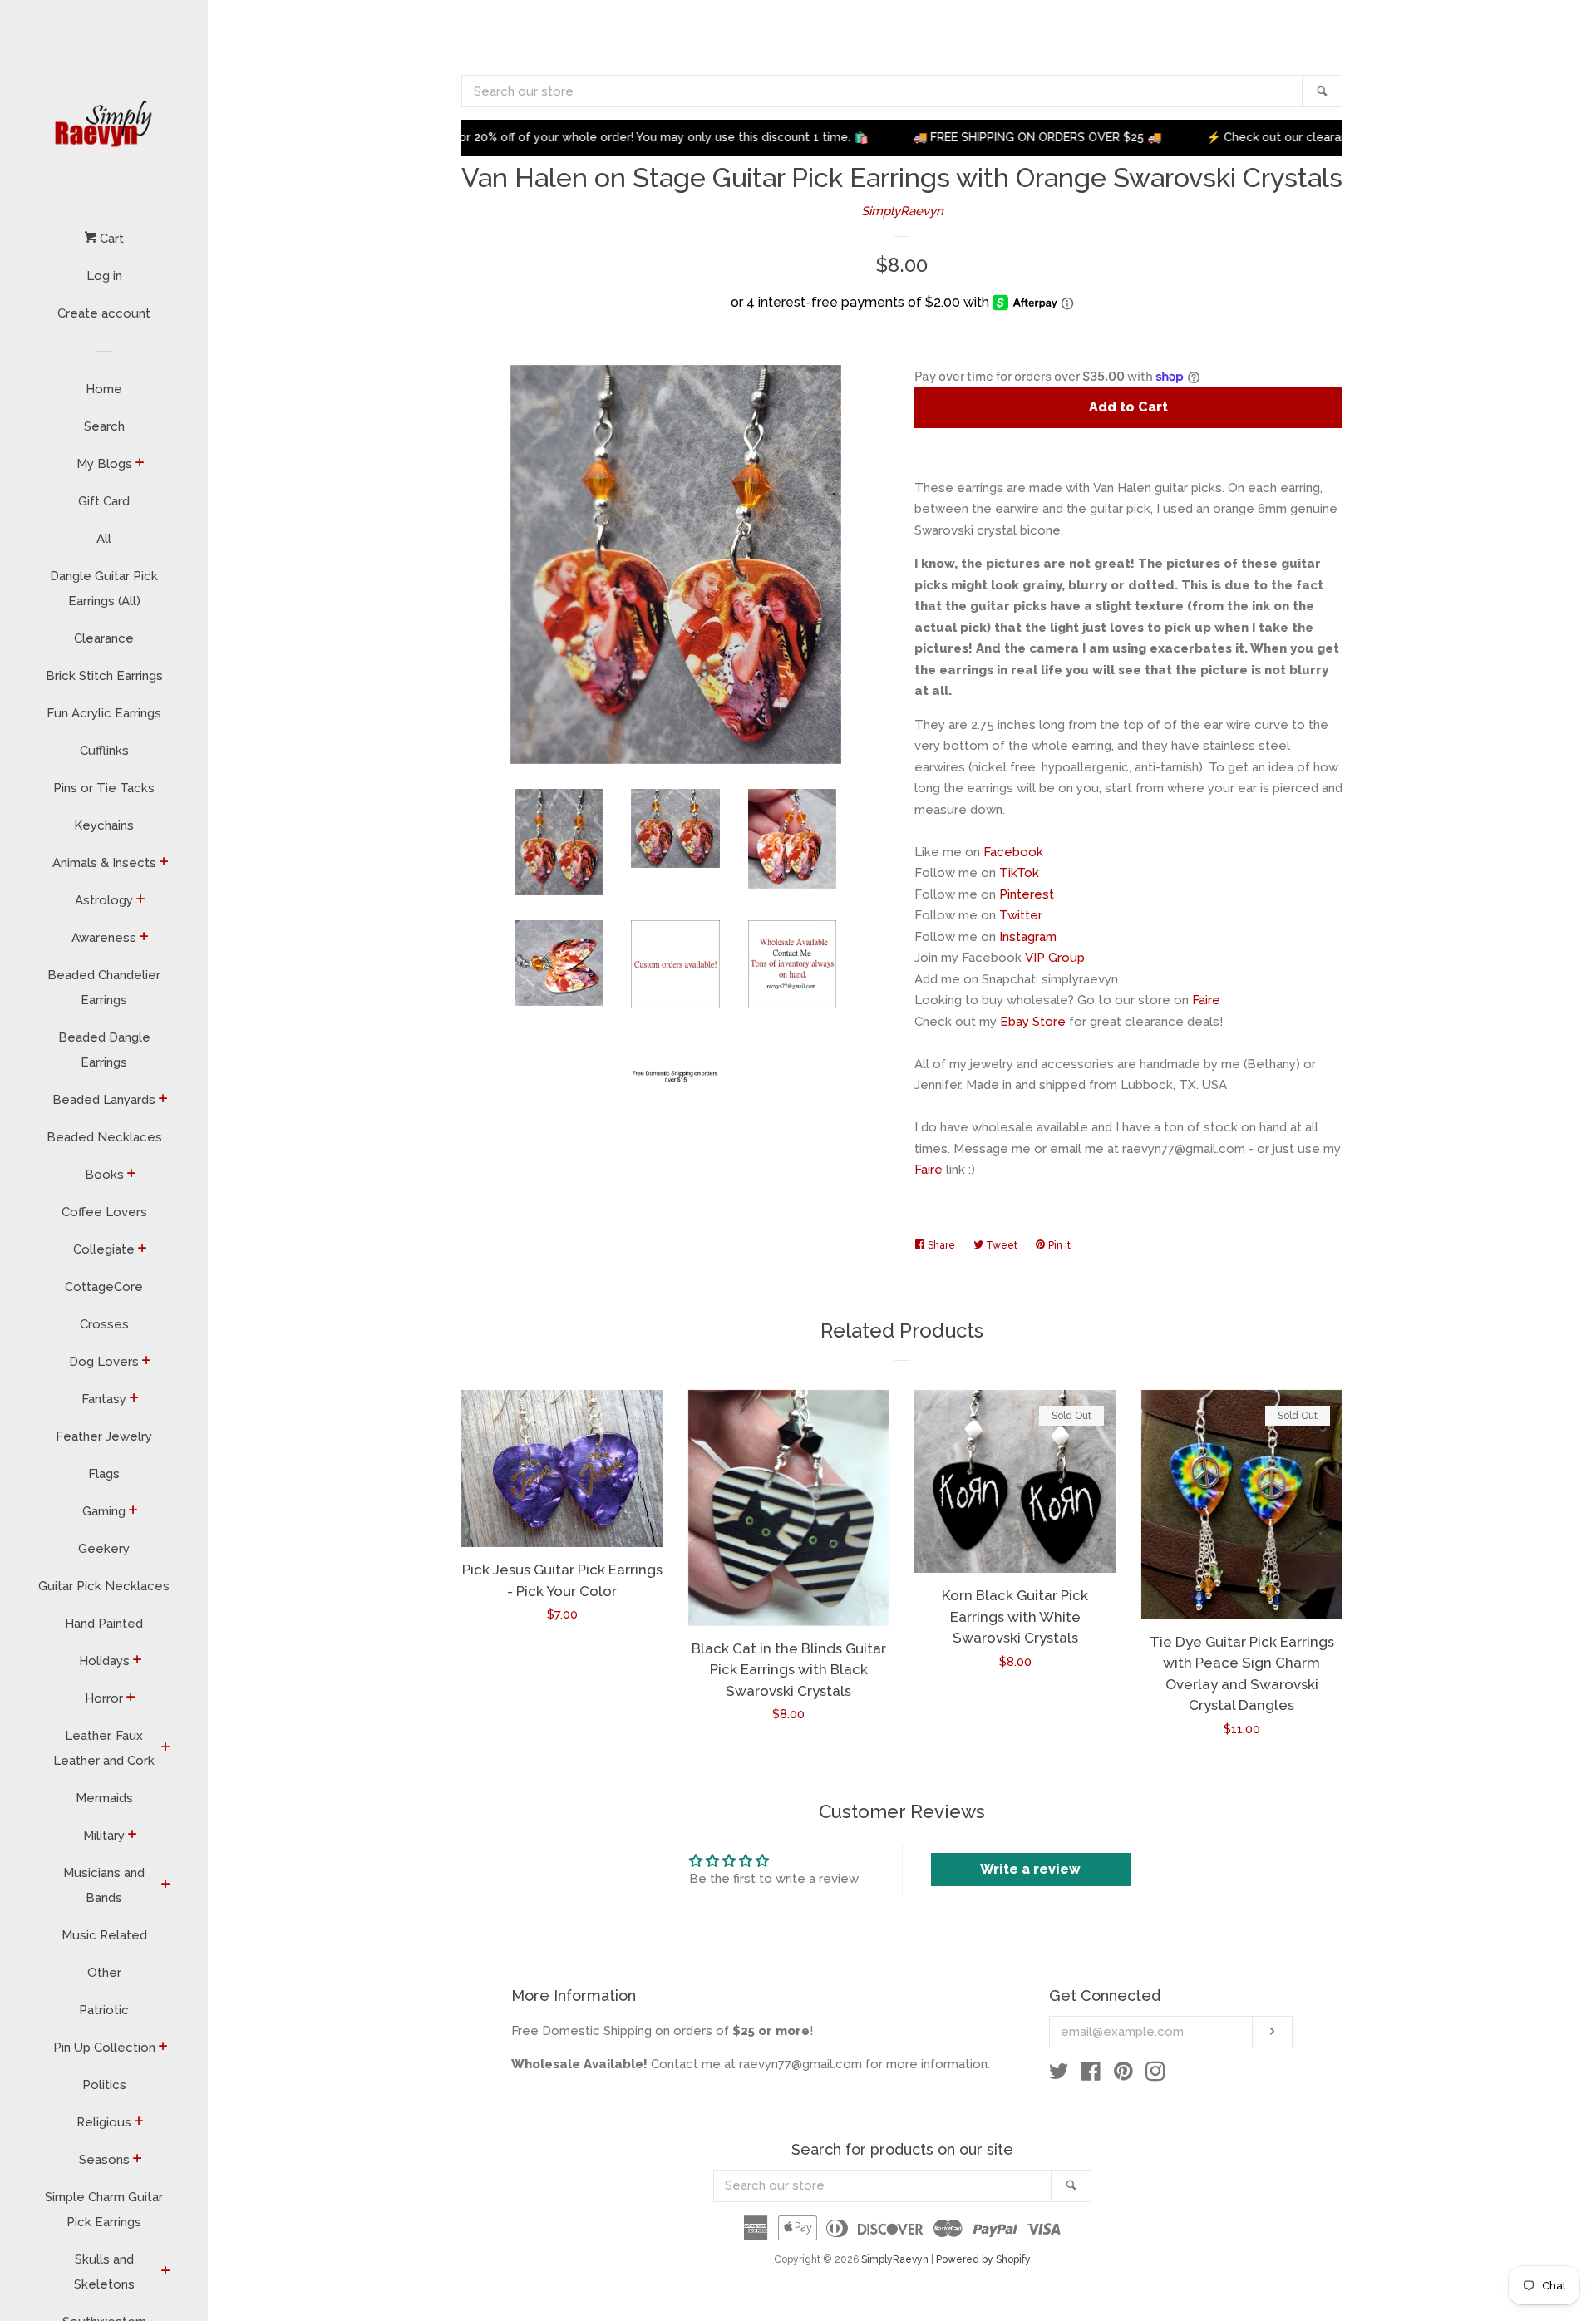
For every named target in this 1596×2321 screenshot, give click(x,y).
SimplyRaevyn (902, 211)
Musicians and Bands (104, 1885)
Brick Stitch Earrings (104, 676)
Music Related (104, 1935)
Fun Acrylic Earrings (104, 713)
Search (104, 426)
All (104, 539)
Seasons (104, 2160)
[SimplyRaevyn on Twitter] (1059, 2075)
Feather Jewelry (104, 1436)
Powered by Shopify (983, 2259)
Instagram (1028, 937)
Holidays (104, 1661)
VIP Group (1055, 958)
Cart (110, 239)
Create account (104, 313)
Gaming (104, 1511)
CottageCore (104, 1287)
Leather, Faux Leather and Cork (104, 1748)
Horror (104, 1698)
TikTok (1019, 873)
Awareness (104, 938)
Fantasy (104, 1399)
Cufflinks (104, 751)
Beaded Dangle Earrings (104, 1050)
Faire (1206, 1000)
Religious (104, 2122)
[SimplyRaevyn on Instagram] (1155, 2075)
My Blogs (104, 464)
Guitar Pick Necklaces (104, 1586)
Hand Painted (104, 1624)
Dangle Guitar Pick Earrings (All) (104, 589)
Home (104, 389)
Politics (104, 2085)
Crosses (104, 1324)
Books (104, 1175)
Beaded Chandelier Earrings (104, 988)
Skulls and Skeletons (104, 2272)
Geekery (104, 1549)
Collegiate (104, 1249)
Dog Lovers (104, 1362)
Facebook (1013, 852)
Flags (104, 1474)
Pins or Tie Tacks (104, 788)
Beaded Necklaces (104, 1137)
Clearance (104, 638)
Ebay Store (1033, 1022)
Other (104, 1973)
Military (104, 1836)
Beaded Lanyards (104, 1100)
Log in (104, 276)
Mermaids (104, 1798)
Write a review (1030, 1869)
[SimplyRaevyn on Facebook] (1091, 2075)
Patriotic (104, 2010)
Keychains (104, 825)
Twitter (1021, 915)
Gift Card (104, 501)
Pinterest (1027, 894)
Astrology (104, 900)
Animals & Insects (104, 863)
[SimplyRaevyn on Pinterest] (1123, 2075)
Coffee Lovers (104, 1212)
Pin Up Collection (104, 2048)
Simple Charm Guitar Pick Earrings (104, 2210)
